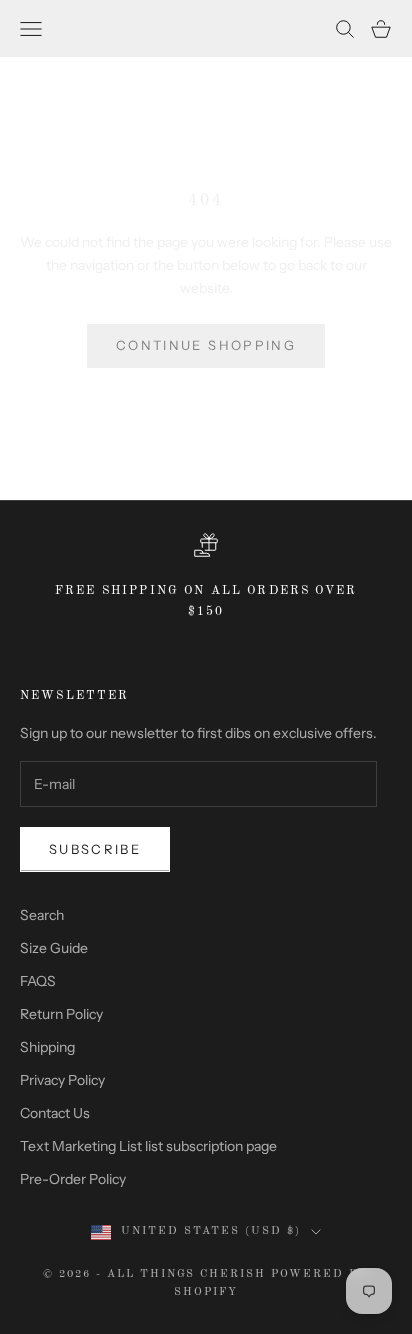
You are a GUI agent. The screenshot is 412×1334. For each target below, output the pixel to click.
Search (42, 915)
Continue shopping (206, 345)
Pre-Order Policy (73, 1179)
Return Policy (61, 1014)
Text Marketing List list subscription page (148, 1146)
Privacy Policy (62, 1080)
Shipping (47, 1047)
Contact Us (55, 1113)
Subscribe (95, 849)
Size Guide (54, 948)
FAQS (38, 981)
